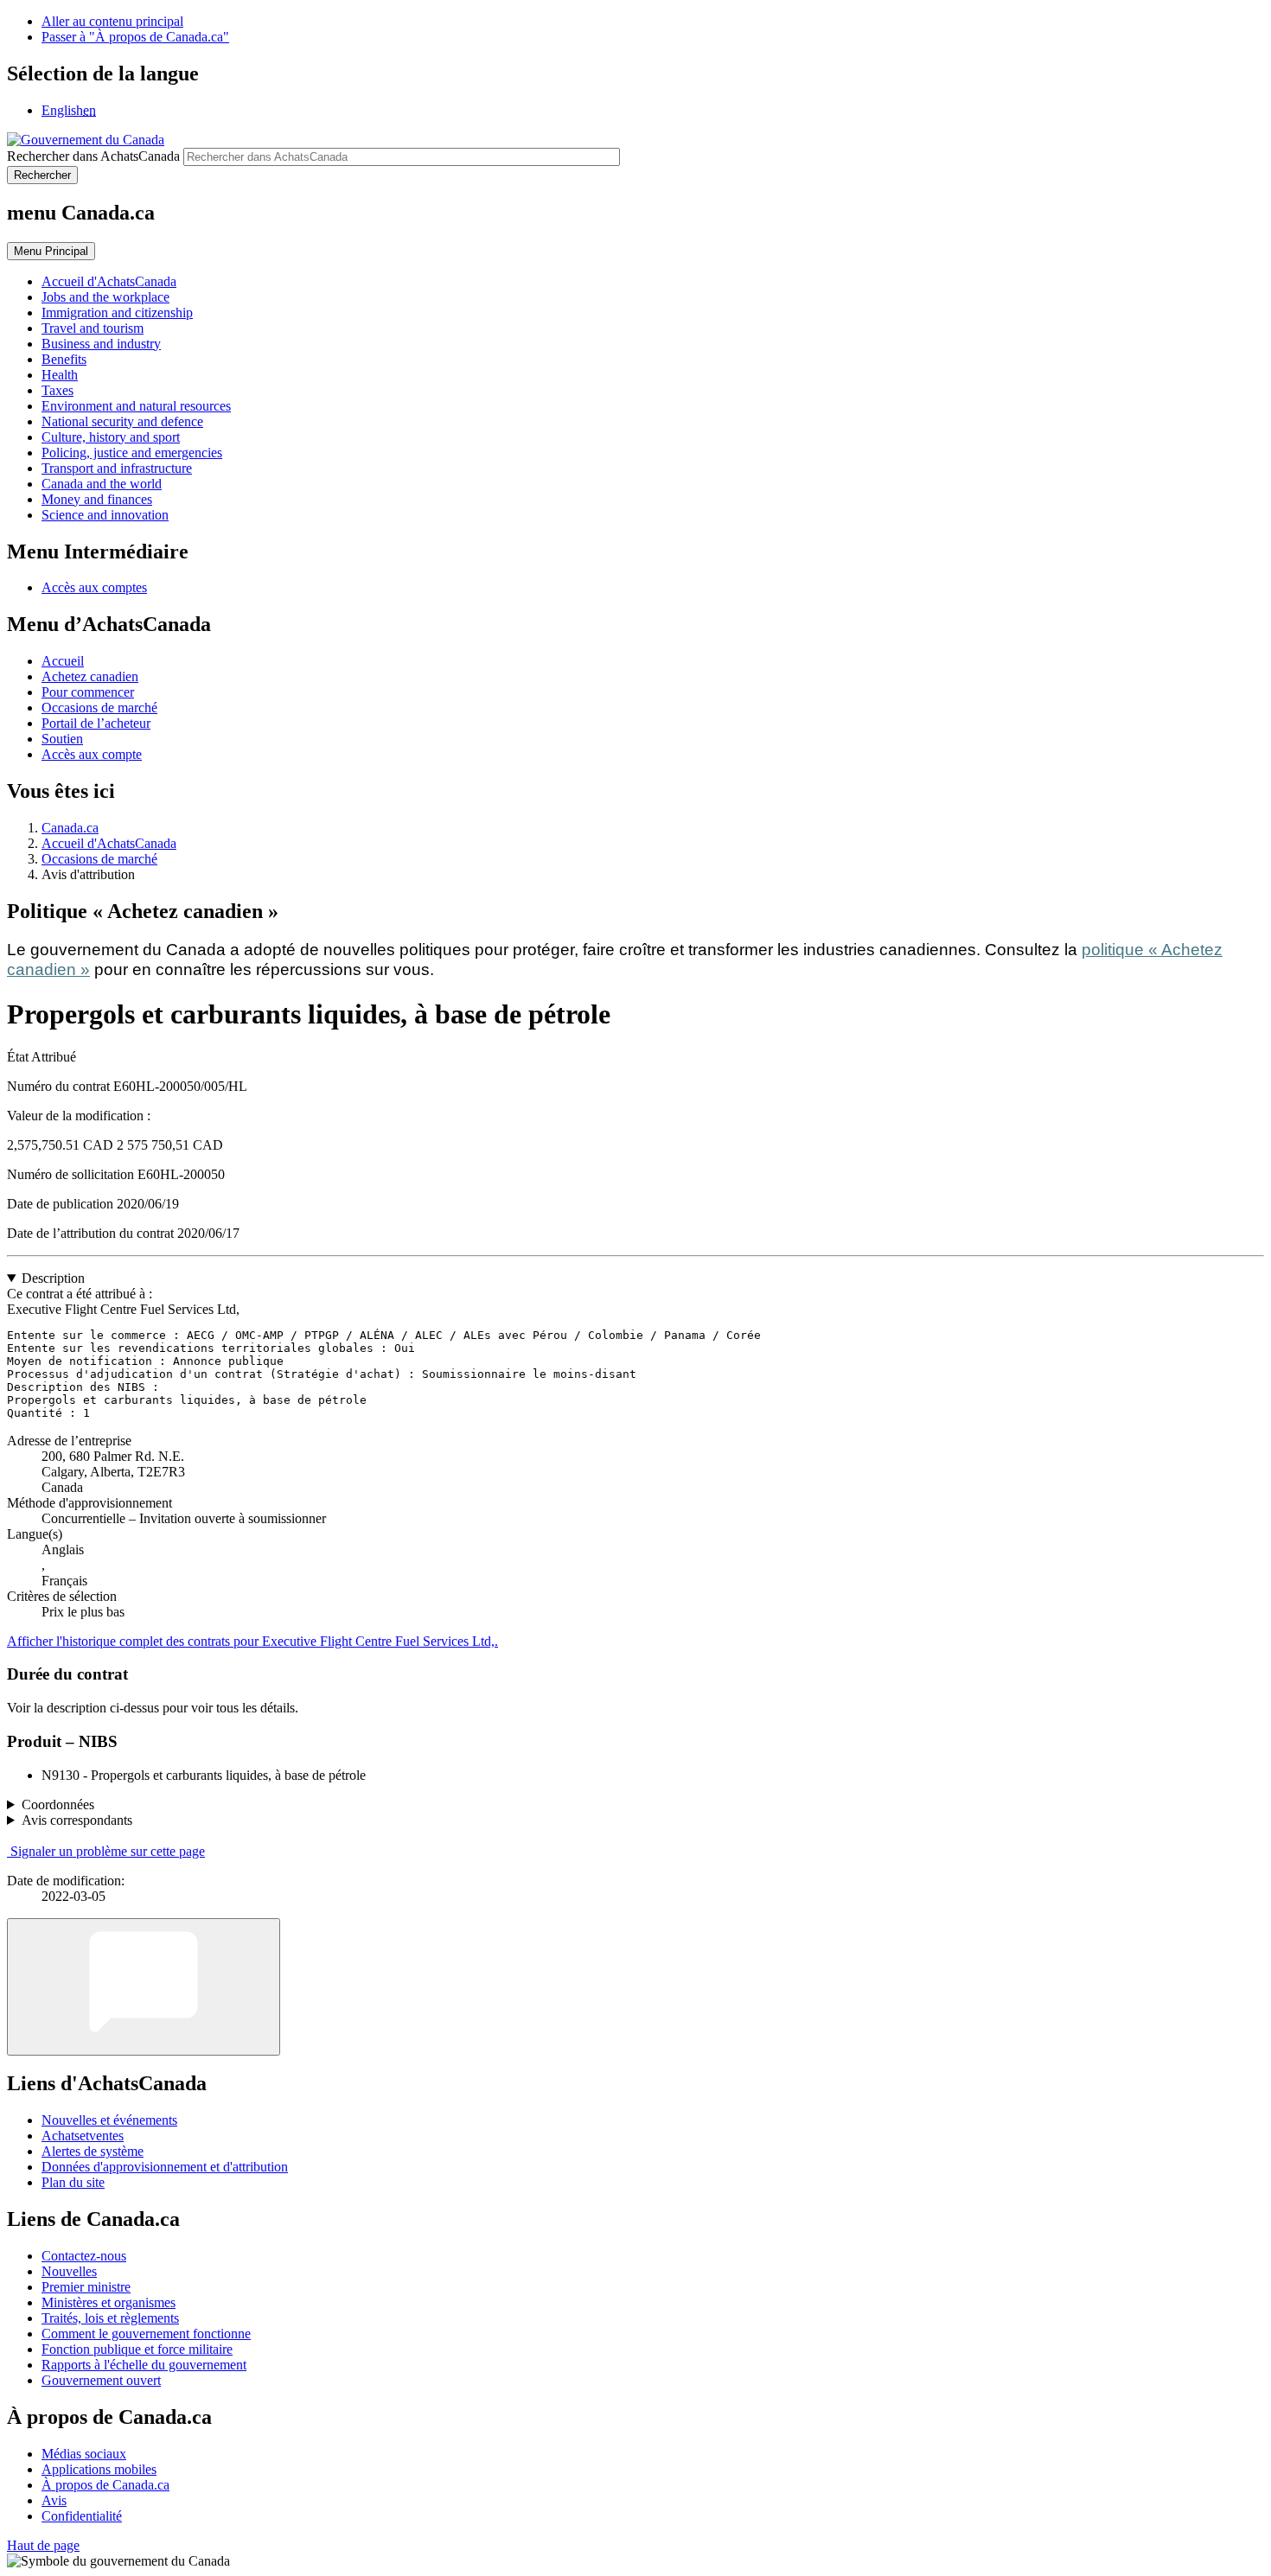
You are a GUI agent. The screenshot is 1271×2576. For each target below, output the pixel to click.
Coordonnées (58, 1804)
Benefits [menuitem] (64, 359)
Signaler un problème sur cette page (108, 1851)
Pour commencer (88, 692)
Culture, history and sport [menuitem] (111, 437)
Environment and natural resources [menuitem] (136, 406)
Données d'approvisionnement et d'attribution (165, 2167)
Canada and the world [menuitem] (102, 484)
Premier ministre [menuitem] (86, 2287)
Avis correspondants (77, 1820)
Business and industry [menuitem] (101, 344)
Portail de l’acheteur (96, 723)
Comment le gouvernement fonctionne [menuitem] (146, 2334)
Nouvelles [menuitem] (69, 2271)
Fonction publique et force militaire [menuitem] (137, 2349)
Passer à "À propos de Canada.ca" (135, 37)
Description (53, 1278)
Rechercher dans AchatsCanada (93, 156)
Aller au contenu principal (112, 21)
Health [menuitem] (60, 375)
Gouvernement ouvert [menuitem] (101, 2380)
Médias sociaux (84, 2454)
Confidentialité (82, 2516)
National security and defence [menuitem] (122, 421)
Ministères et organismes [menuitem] (109, 2302)
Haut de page (43, 2545)
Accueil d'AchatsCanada (109, 843)
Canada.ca (70, 828)
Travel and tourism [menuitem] (93, 328)
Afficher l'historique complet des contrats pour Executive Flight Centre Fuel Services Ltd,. (252, 1641)
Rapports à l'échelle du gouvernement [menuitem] (144, 2365)
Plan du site (73, 2182)
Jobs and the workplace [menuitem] (105, 297)
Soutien (62, 739)
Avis (54, 2500)
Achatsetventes (83, 2136)
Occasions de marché (99, 708)
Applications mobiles (99, 2469)
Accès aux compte (92, 754)
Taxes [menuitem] (57, 390)
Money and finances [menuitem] (97, 499)
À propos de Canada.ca (105, 2485)
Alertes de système (93, 2151)
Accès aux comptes (94, 587)
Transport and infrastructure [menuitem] (117, 468)
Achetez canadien (90, 676)
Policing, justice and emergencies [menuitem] (132, 453)
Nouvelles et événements (109, 2120)
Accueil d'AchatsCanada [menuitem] (109, 281)
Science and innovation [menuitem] (105, 515)
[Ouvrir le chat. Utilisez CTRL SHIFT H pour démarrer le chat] (144, 1987)
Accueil (63, 661)
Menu (51, 251)
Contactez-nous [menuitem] (84, 2256)
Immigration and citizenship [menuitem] (117, 312)
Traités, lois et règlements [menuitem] (110, 2318)
